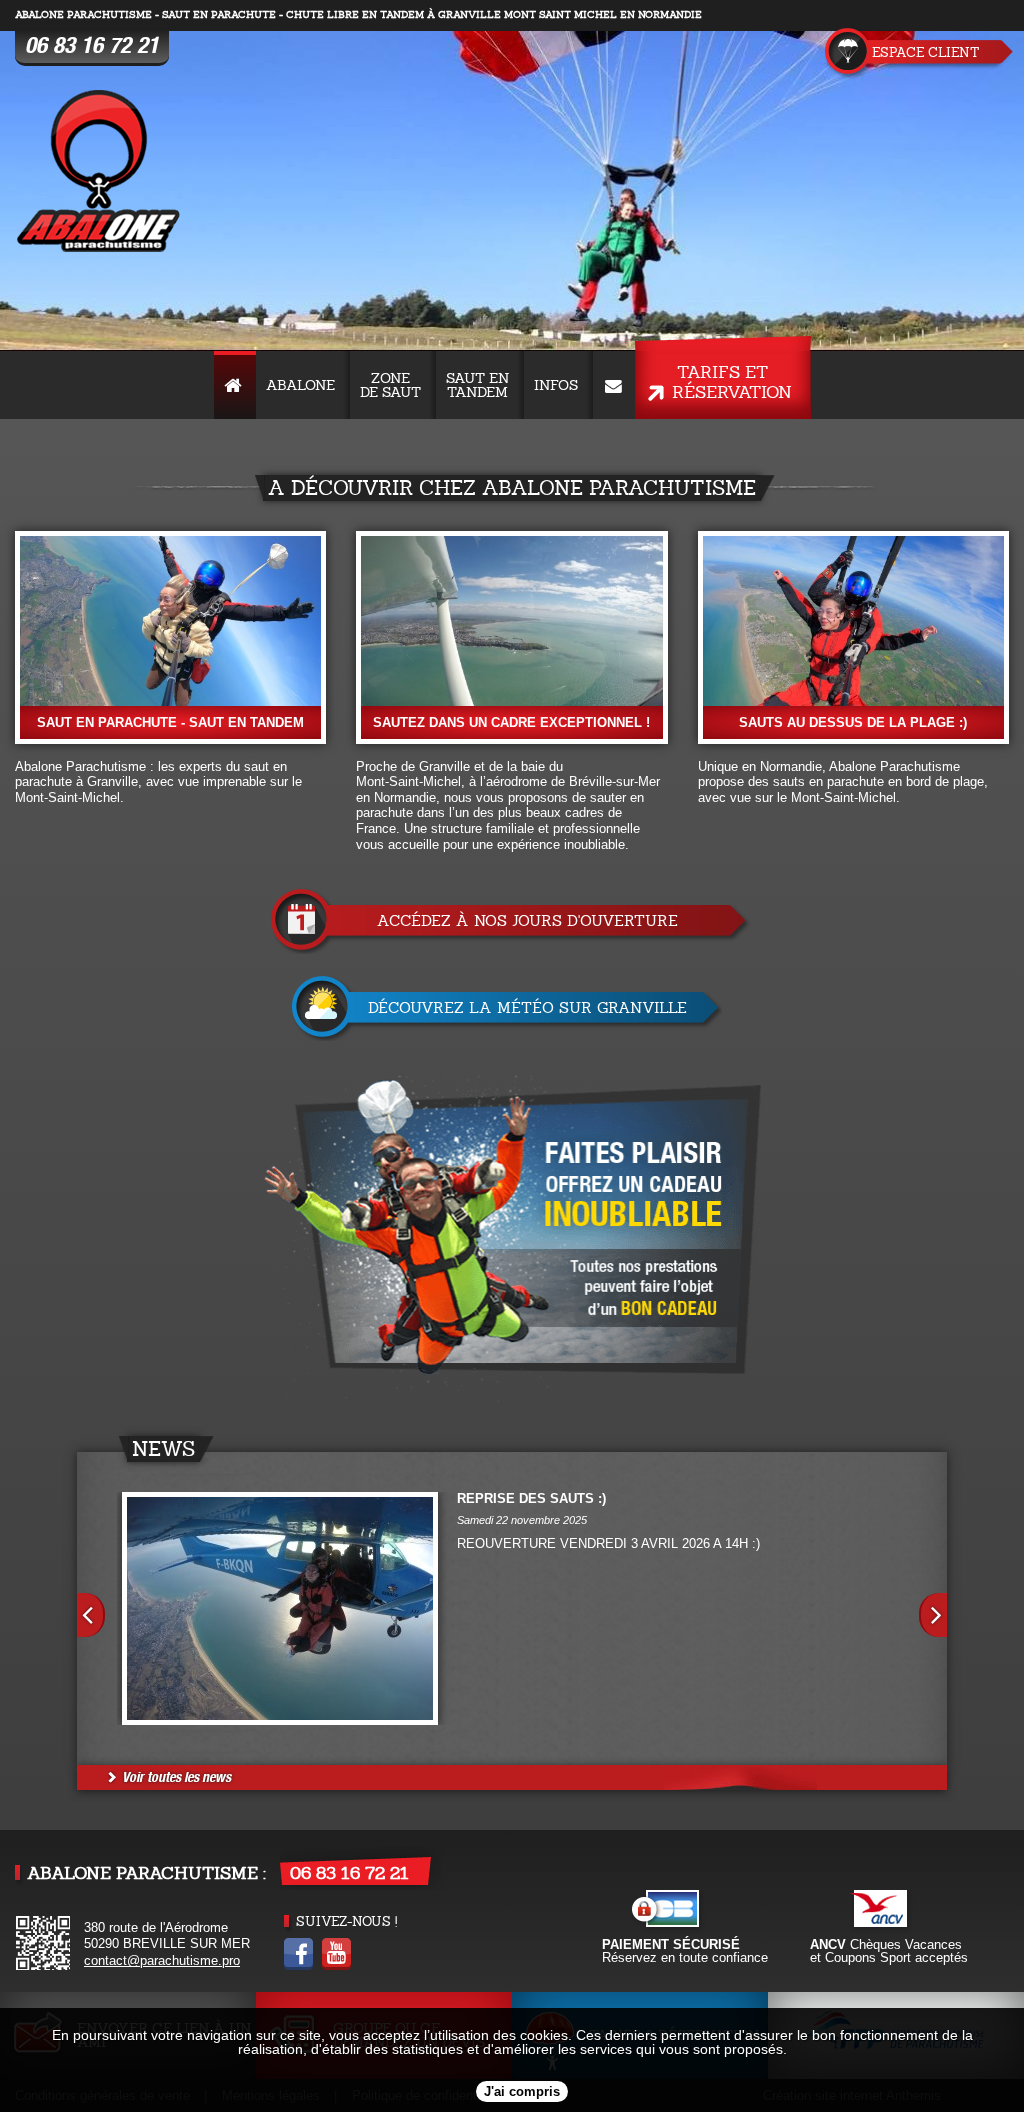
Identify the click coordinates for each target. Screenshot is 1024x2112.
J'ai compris (522, 2091)
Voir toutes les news (176, 1778)
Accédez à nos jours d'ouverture (527, 920)
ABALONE (300, 385)
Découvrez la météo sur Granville (527, 1007)
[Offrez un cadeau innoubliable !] (512, 1238)
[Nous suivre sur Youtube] (336, 1965)
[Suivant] (933, 1615)
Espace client (925, 52)
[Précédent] (91, 1615)
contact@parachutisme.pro (162, 1960)
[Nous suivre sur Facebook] (298, 1965)
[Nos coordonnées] (42, 1965)
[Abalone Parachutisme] (99, 173)
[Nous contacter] (614, 385)
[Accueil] (235, 385)
